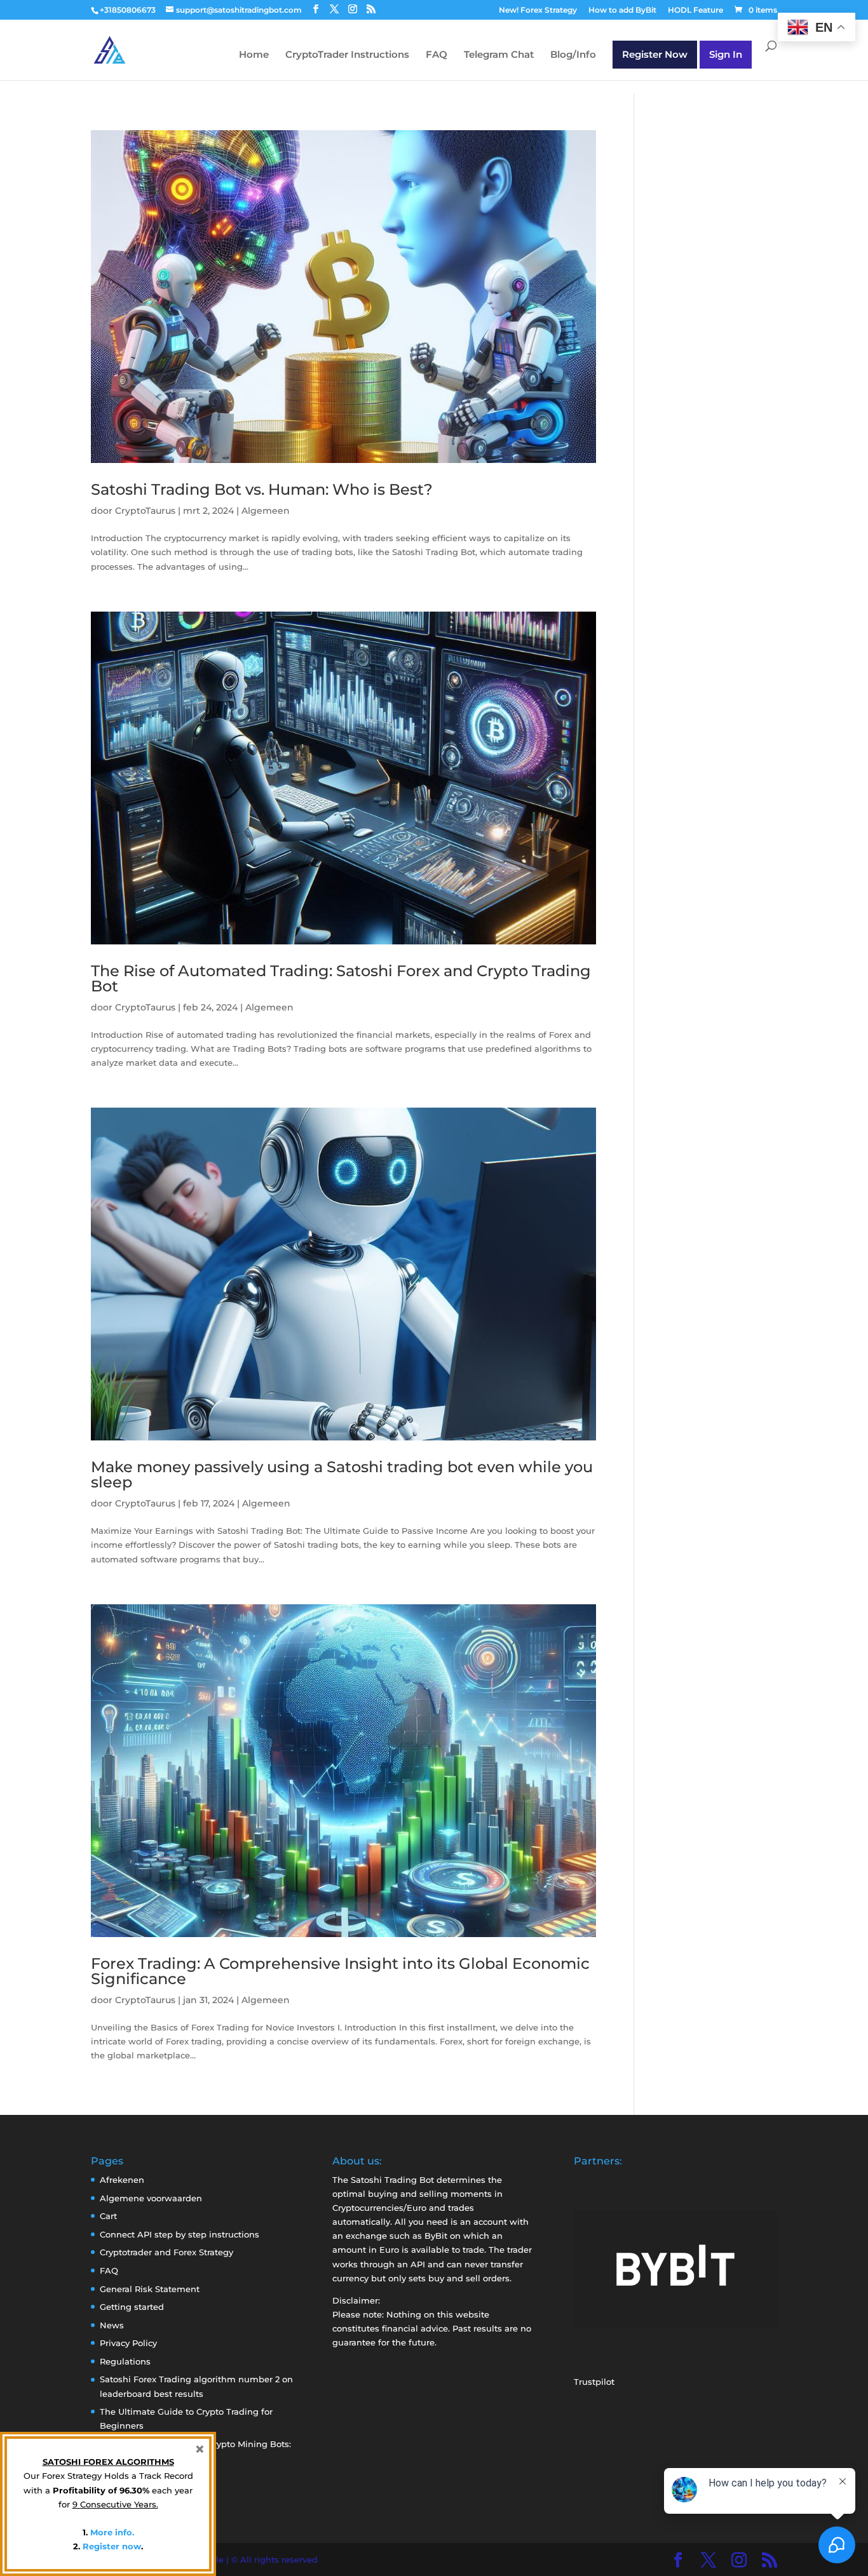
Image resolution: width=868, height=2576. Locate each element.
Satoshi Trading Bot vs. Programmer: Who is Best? (262, 489)
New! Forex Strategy (538, 10)
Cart (108, 2216)
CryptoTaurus (145, 511)
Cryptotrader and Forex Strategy (166, 2252)
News (112, 2325)
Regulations (125, 2361)
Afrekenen (122, 2180)
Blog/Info (573, 55)
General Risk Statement (150, 2289)
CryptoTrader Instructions (347, 55)
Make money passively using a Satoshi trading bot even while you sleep (342, 1474)
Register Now (655, 54)
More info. (112, 2532)
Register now (112, 2546)
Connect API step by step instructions (180, 2234)
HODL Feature (695, 10)
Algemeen (266, 511)
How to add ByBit (622, 10)
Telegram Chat (499, 55)
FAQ (437, 55)
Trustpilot (594, 2382)
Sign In (726, 54)
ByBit (436, 2236)
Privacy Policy (128, 2343)
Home (254, 55)
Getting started (132, 2307)
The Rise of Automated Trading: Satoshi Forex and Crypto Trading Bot (341, 978)
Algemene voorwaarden (151, 2198)
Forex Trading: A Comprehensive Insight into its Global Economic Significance (340, 1971)
